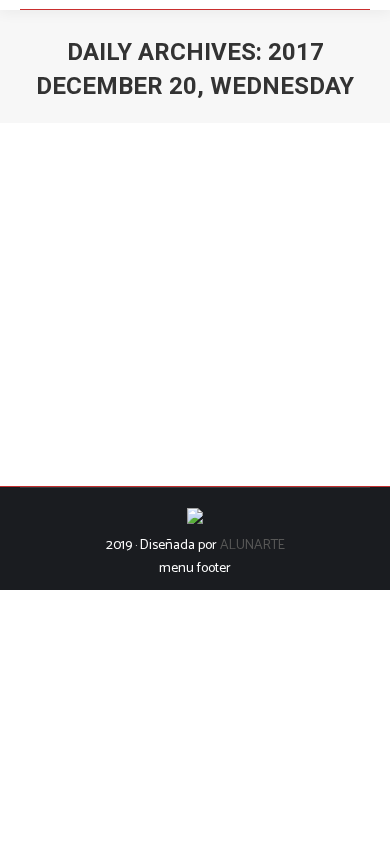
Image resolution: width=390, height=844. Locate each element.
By (211, 324)
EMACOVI (73, 324)
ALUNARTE (252, 545)
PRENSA (130, 324)
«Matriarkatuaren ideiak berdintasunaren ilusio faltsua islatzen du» (181, 258)
